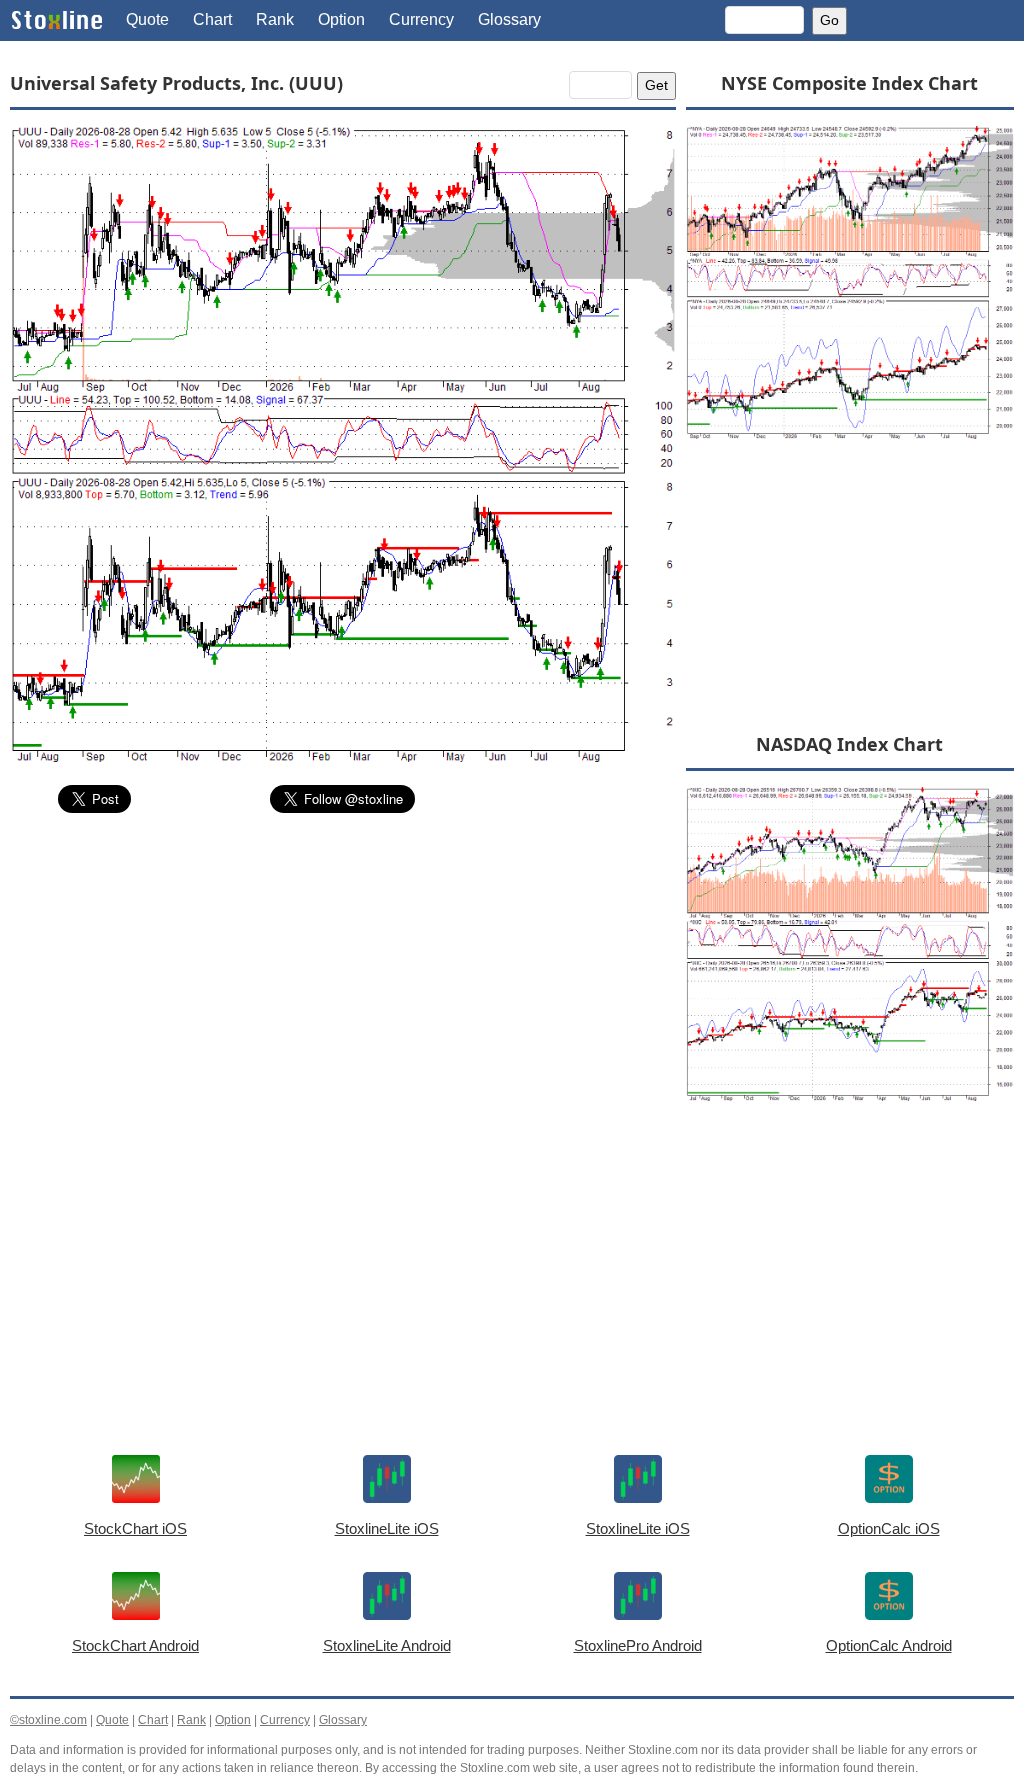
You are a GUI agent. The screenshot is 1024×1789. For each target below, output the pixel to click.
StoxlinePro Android (638, 1645)
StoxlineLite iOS (387, 1528)
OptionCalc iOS (889, 1528)
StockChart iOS (135, 1528)
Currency (421, 19)
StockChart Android (135, 1645)
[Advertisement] (343, 979)
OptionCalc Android (889, 1645)
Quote (147, 19)
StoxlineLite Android (387, 1645)
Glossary (509, 19)
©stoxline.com (48, 1720)
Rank (275, 19)
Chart (212, 19)
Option (341, 19)
